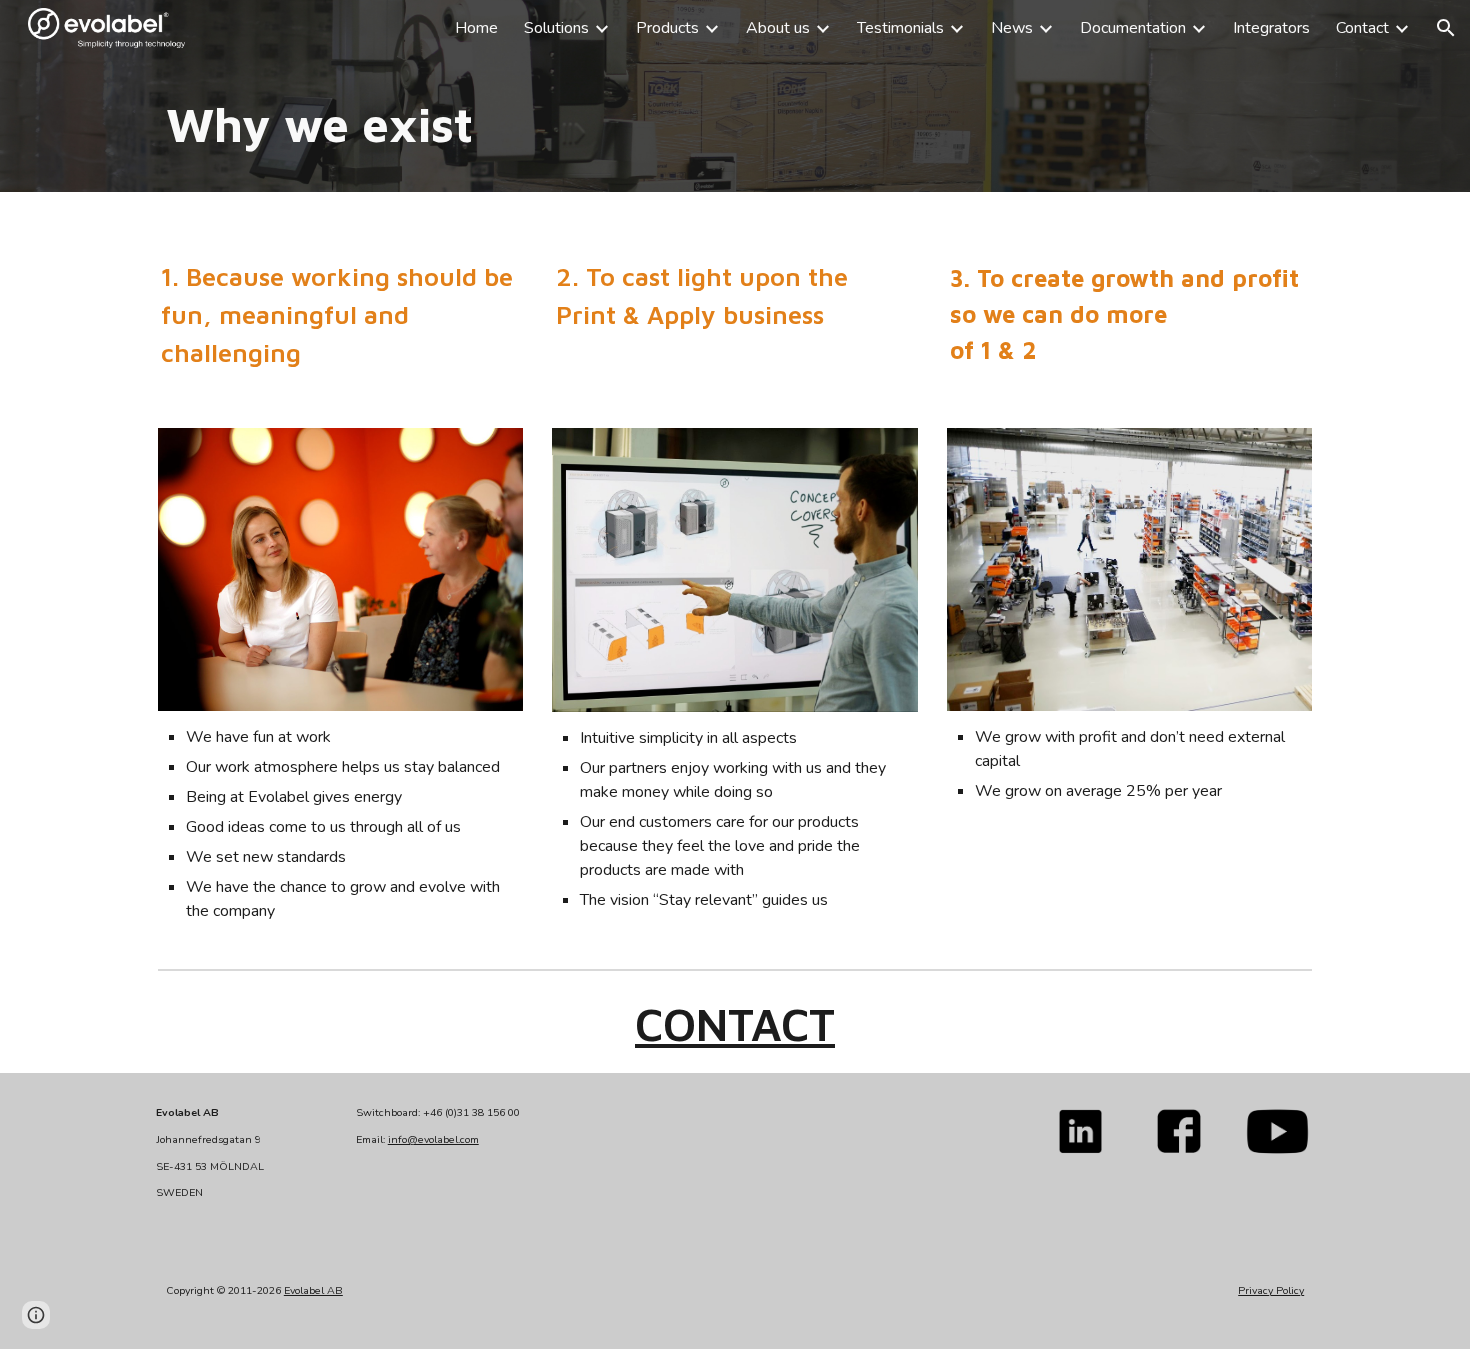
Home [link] (476, 28)
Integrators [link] (1271, 28)
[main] (735, 124)
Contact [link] (1362, 28)
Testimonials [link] (900, 28)
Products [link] (667, 28)
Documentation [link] (1133, 28)
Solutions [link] (556, 28)
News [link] (1012, 28)
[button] (1446, 28)
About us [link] (778, 28)
